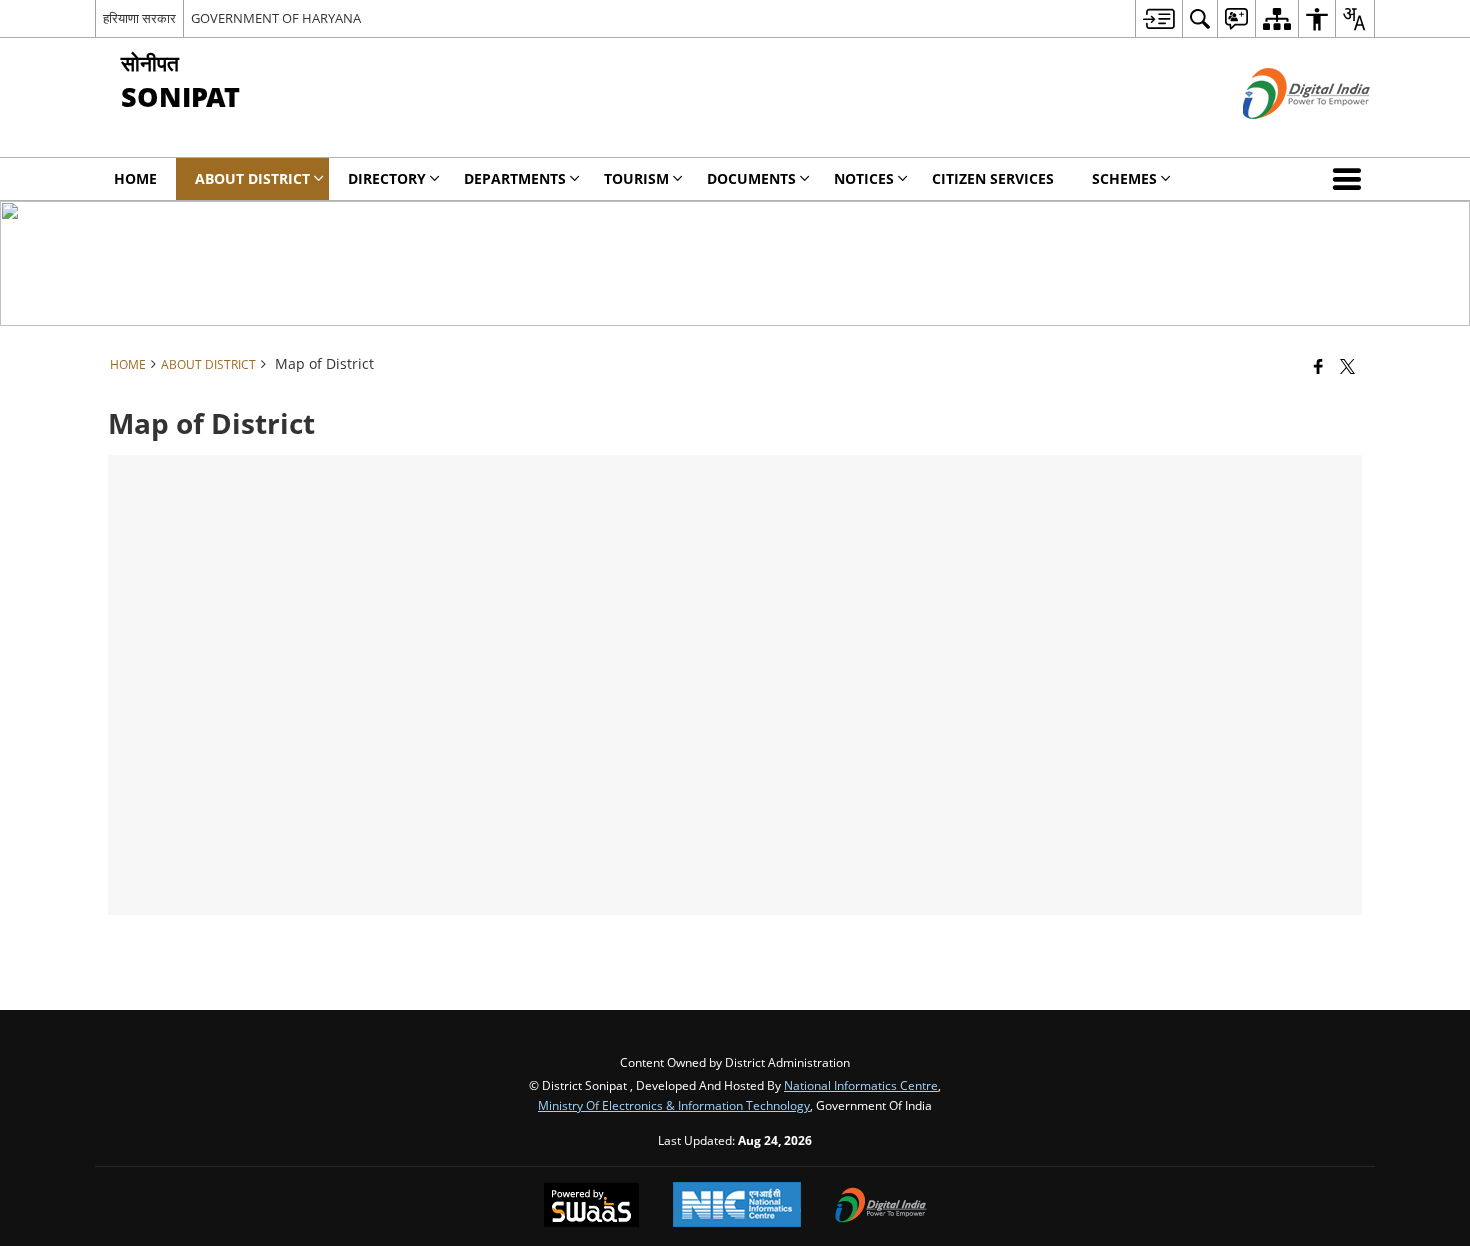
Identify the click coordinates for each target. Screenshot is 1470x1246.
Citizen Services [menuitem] (993, 178)
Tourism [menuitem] (636, 178)
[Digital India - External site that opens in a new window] (1281, 135)
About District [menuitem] (252, 178)
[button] (1351, 179)
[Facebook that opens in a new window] (1318, 366)
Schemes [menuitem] (1124, 178)
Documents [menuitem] (751, 178)
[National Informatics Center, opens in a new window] (737, 1206)
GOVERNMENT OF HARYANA (276, 18)
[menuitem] (1158, 18)
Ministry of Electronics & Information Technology (674, 1105)
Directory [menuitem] (387, 178)
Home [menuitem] (135, 178)
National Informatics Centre (861, 1085)
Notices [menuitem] (864, 178)
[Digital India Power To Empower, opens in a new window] (881, 1207)
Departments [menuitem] (515, 178)
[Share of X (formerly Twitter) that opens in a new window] (1347, 366)
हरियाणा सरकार (139, 18)
